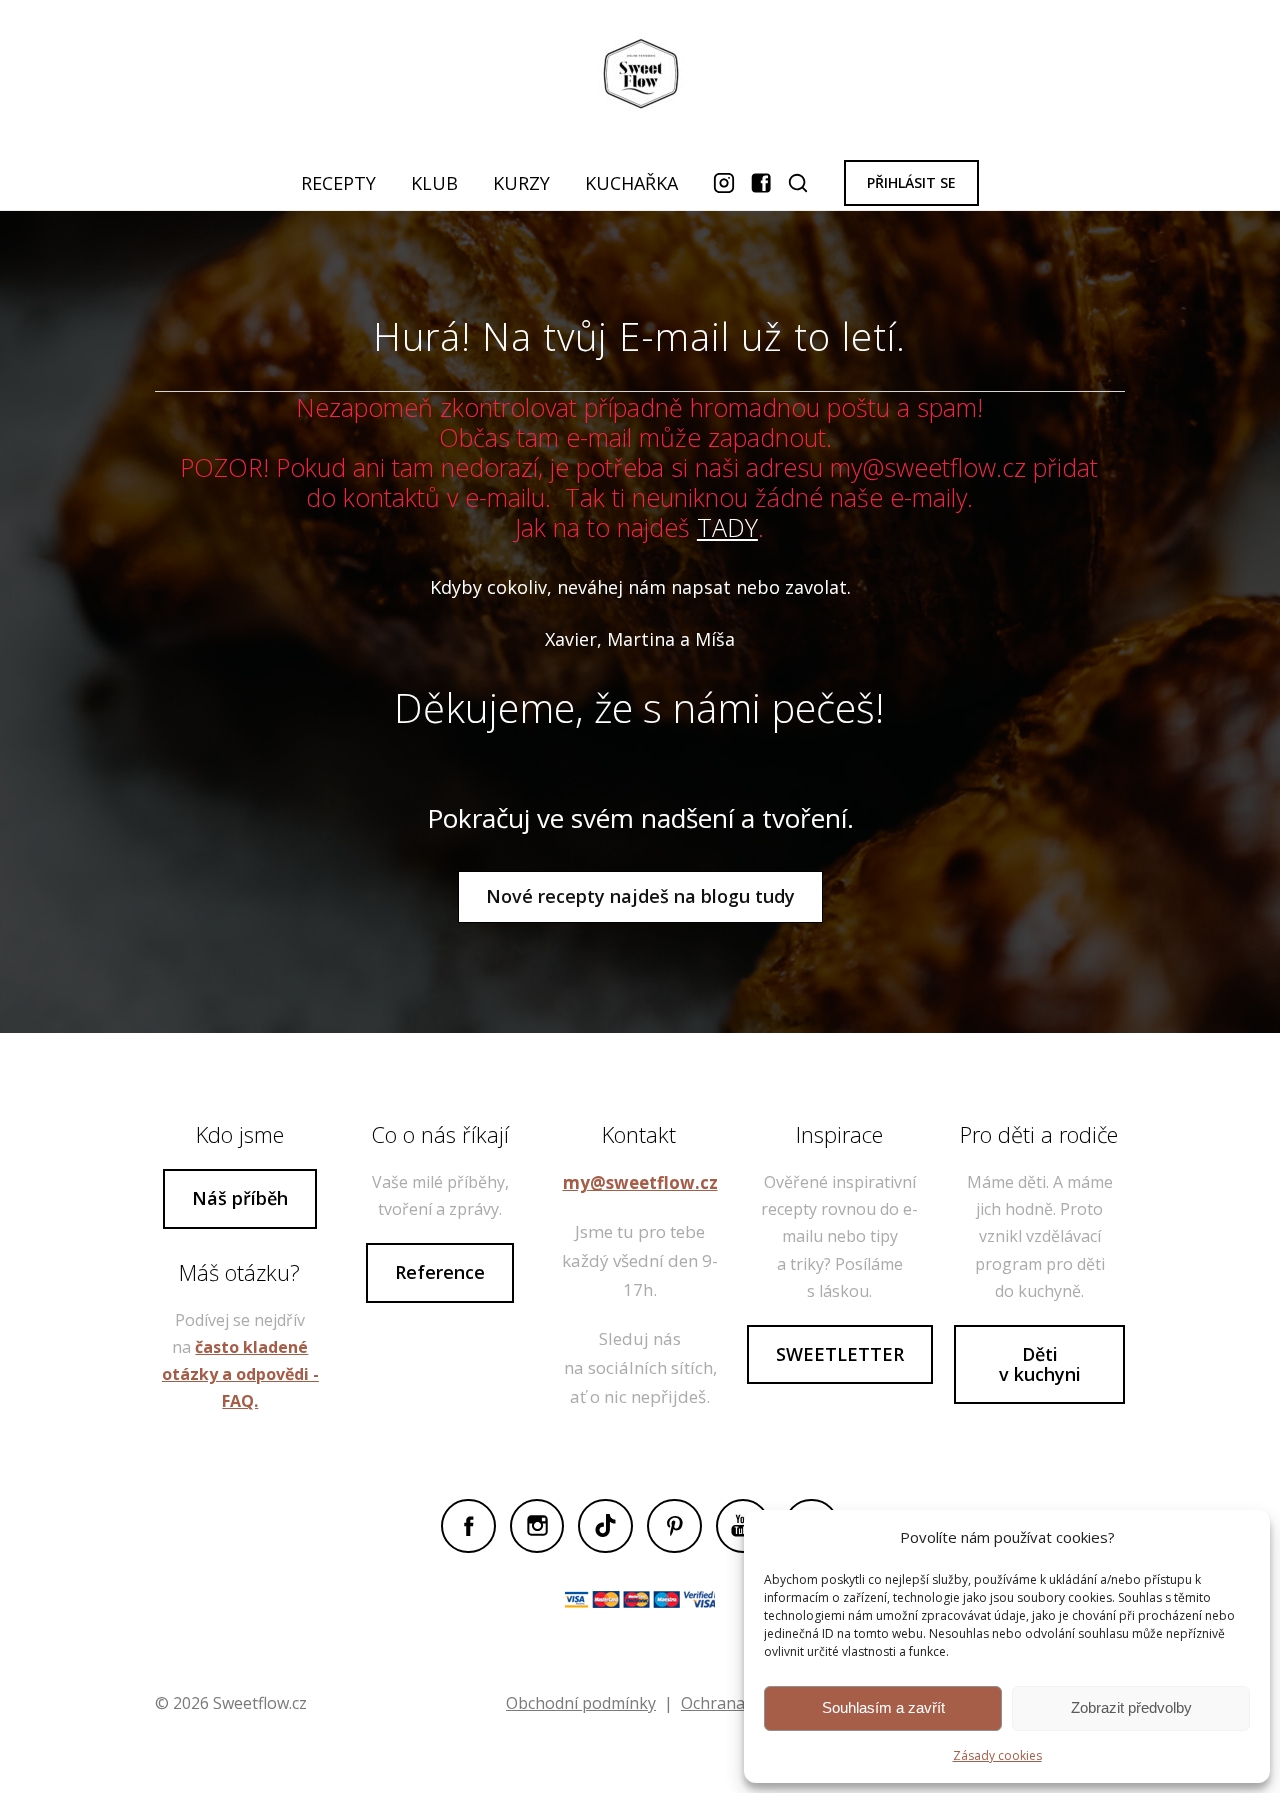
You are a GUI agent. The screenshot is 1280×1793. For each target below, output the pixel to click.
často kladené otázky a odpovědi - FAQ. (240, 1374)
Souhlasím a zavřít (883, 1707)
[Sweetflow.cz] (640, 78)
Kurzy (521, 183)
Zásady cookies (997, 1755)
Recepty (338, 183)
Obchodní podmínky (581, 1703)
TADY (727, 527)
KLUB (434, 183)
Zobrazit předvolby (1131, 1707)
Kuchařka (631, 183)
